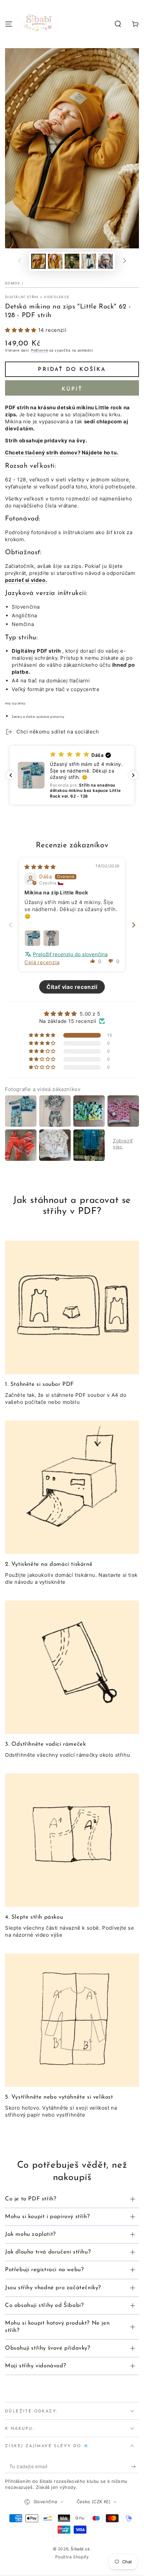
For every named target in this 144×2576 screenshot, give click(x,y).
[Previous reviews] (11, 775)
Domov (13, 283)
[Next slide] (134, 925)
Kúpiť (72, 389)
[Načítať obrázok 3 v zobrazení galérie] (72, 261)
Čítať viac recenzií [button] (72, 987)
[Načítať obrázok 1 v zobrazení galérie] (39, 261)
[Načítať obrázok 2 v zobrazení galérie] (55, 261)
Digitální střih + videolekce (37, 297)
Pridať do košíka (72, 370)
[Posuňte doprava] (125, 261)
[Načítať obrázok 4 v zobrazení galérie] (89, 261)
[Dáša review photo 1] (32, 938)
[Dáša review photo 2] (51, 938)
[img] (40, 867)
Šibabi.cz (80, 2549)
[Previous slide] (10, 925)
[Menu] (9, 24)
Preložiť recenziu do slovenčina (70, 954)
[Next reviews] (133, 775)
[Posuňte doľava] (19, 261)
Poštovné (40, 350)
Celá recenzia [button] (42, 962)
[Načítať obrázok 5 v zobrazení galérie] (105, 261)
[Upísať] (135, 2466)
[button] (118, 24)
